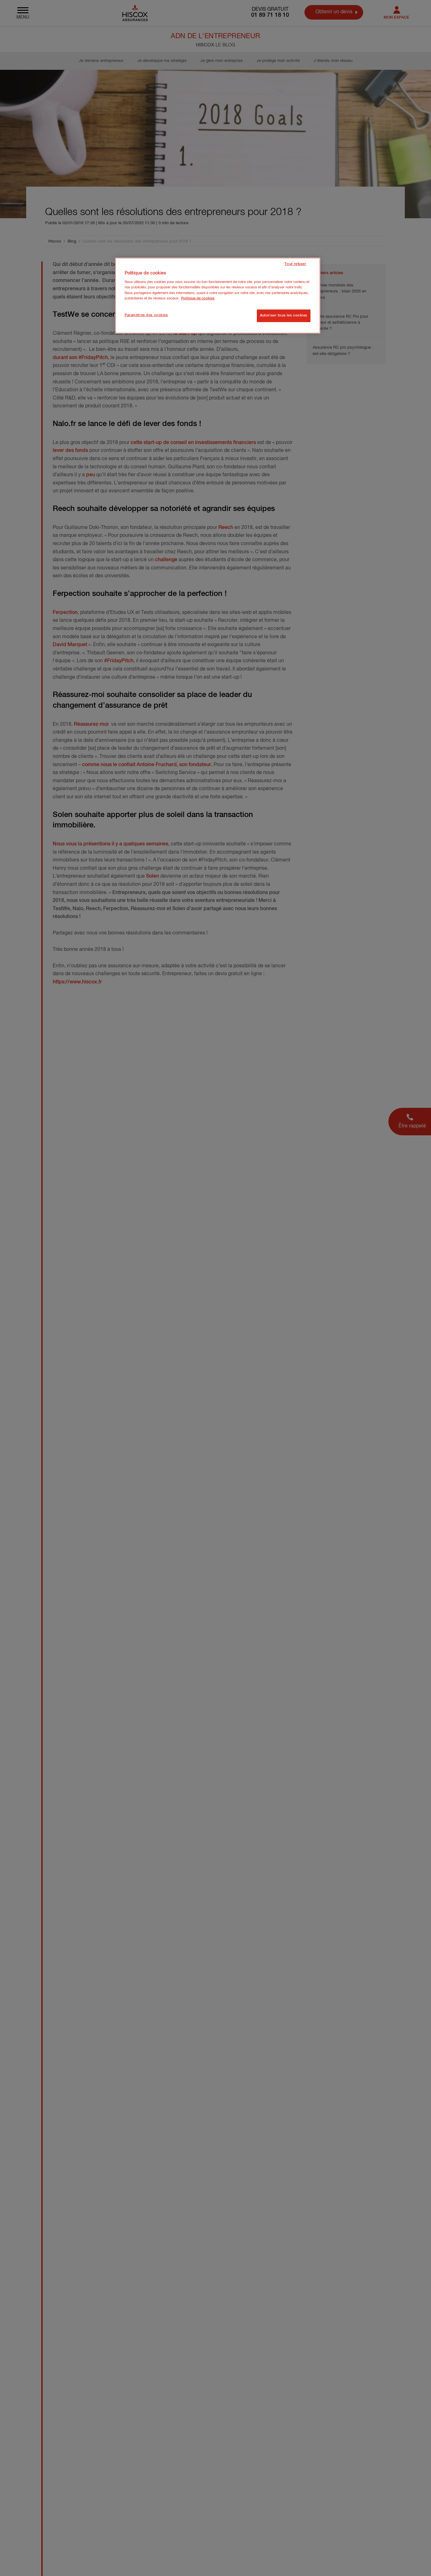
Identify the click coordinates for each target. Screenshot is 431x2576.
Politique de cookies (198, 298)
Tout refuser (295, 264)
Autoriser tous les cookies (284, 315)
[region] (218, 296)
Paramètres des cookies (146, 315)
